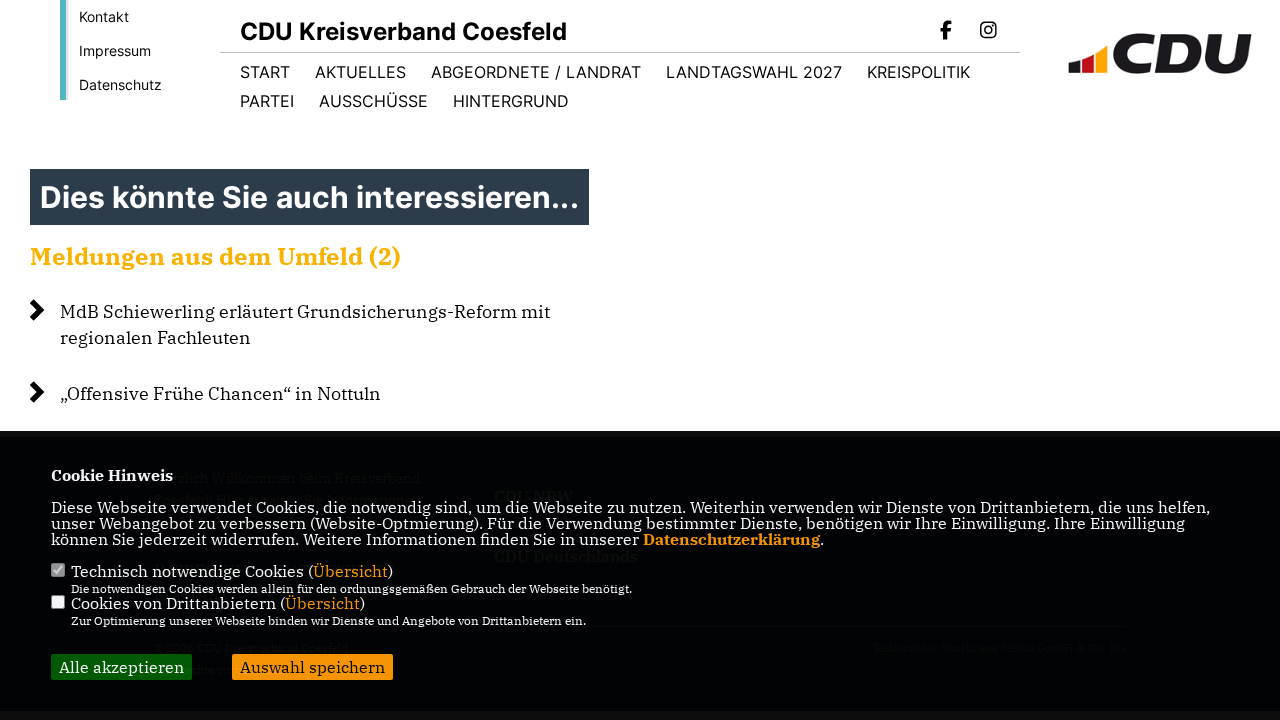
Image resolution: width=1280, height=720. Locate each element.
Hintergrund (511, 101)
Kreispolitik (918, 72)
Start (265, 72)
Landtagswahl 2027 (754, 72)
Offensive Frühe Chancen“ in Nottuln (220, 393)
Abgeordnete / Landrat (536, 72)
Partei (267, 101)
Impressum (115, 50)
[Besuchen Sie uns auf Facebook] (947, 32)
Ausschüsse (373, 101)
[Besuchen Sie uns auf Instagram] (988, 32)
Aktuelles (360, 72)
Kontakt (104, 16)
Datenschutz (120, 84)
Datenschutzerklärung (731, 539)
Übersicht (350, 571)
